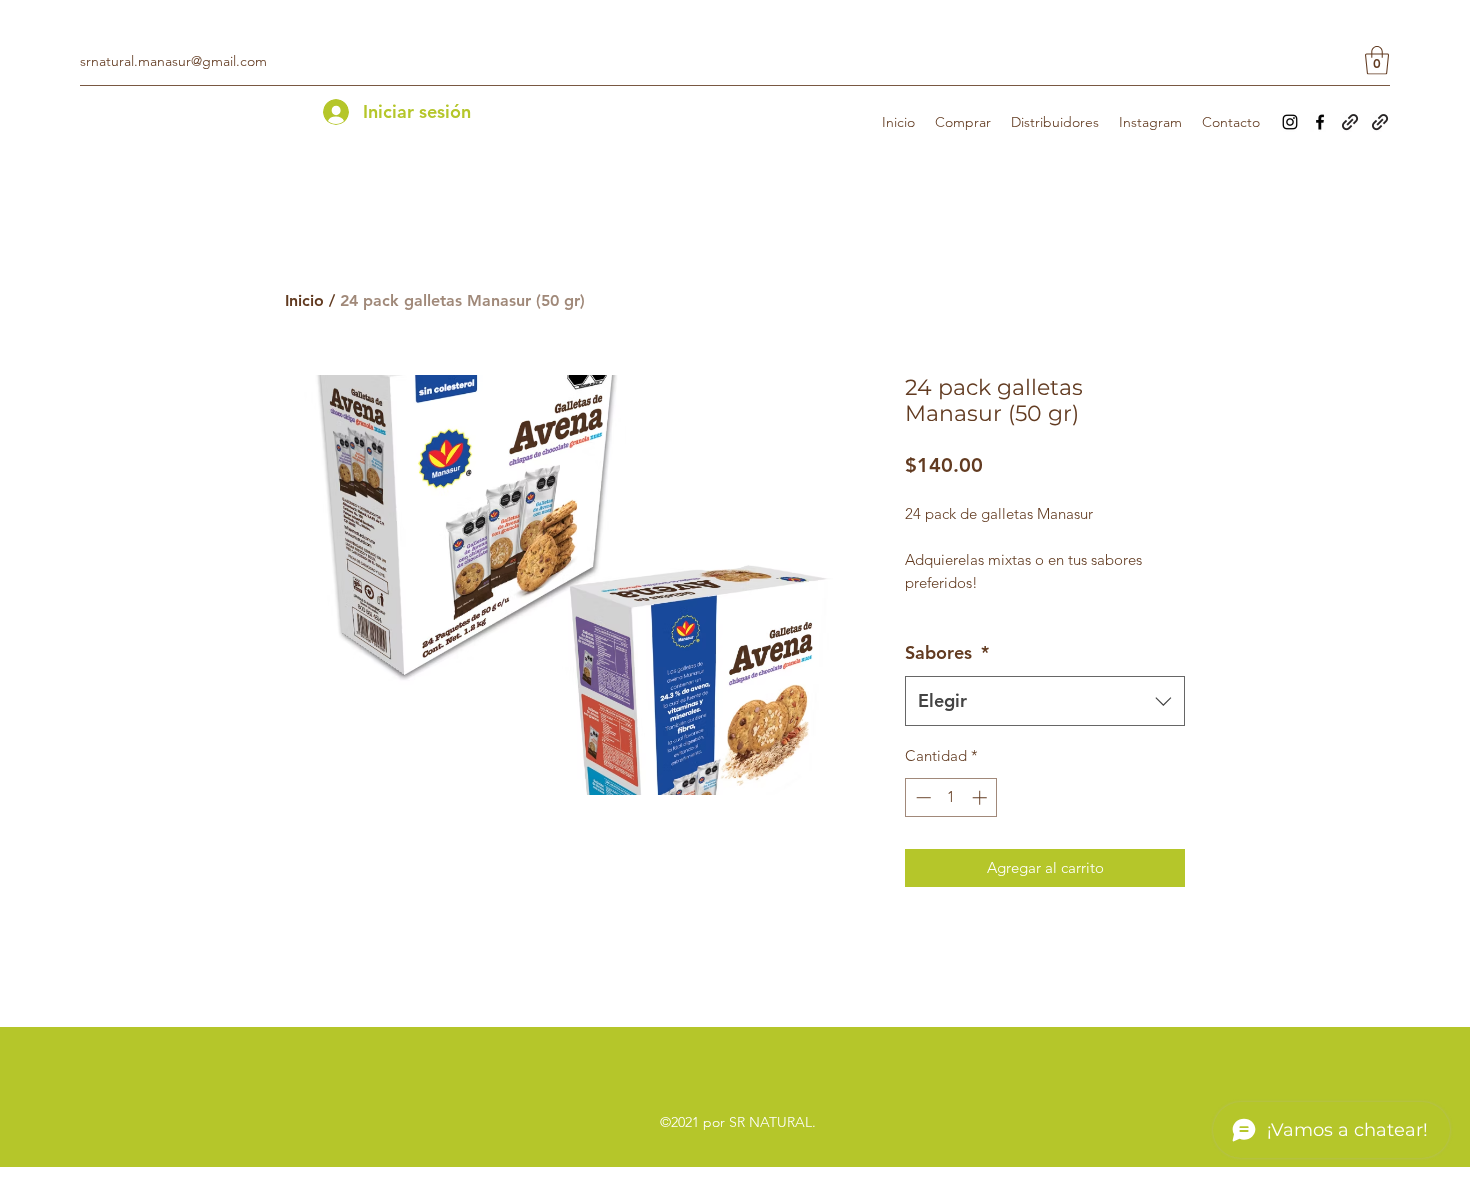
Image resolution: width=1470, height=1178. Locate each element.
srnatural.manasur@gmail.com (173, 61)
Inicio (304, 300)
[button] (1377, 60)
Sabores (947, 652)
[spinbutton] (951, 797)
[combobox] (1045, 701)
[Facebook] (1320, 122)
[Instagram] (1290, 122)
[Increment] (981, 797)
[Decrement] (921, 797)
